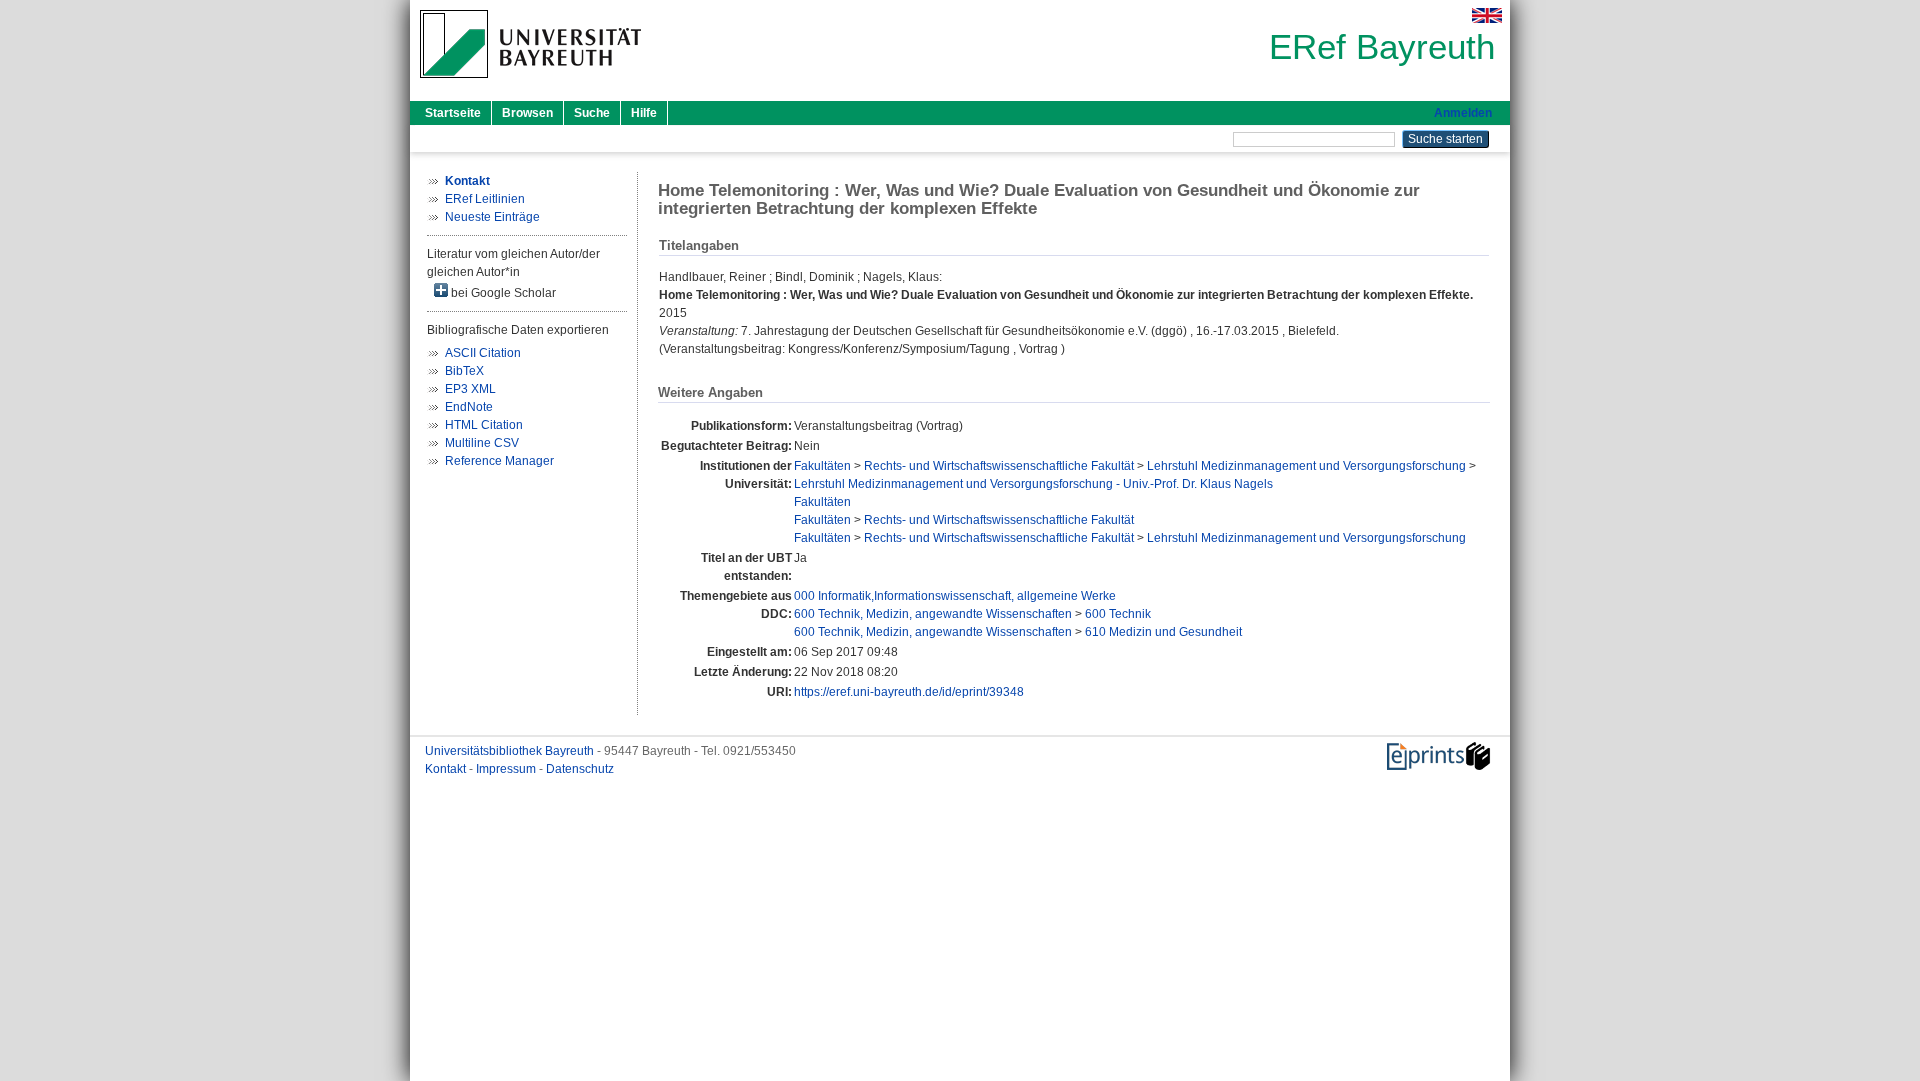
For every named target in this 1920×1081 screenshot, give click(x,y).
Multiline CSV (482, 443)
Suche (592, 113)
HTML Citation (484, 425)
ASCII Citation (483, 353)
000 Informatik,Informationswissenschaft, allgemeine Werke (955, 596)
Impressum (507, 769)
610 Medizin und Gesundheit (1163, 632)
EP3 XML (470, 389)
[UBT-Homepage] (530, 84)
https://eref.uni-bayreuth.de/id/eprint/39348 (909, 692)
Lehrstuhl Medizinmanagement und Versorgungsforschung (1306, 466)
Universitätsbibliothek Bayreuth (511, 751)
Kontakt (447, 769)
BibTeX (464, 371)
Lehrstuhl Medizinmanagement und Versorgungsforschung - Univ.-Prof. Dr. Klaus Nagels (1033, 484)
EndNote (469, 407)
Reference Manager (499, 461)
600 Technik (1118, 614)
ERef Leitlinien (485, 199)
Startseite (453, 113)
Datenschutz (580, 769)
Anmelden (1463, 113)
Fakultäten (822, 466)
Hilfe (644, 113)
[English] (1487, 15)
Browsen (527, 113)
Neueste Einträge (492, 217)
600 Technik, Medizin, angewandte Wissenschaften (933, 614)
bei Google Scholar (502, 293)
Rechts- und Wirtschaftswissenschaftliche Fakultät (999, 466)
